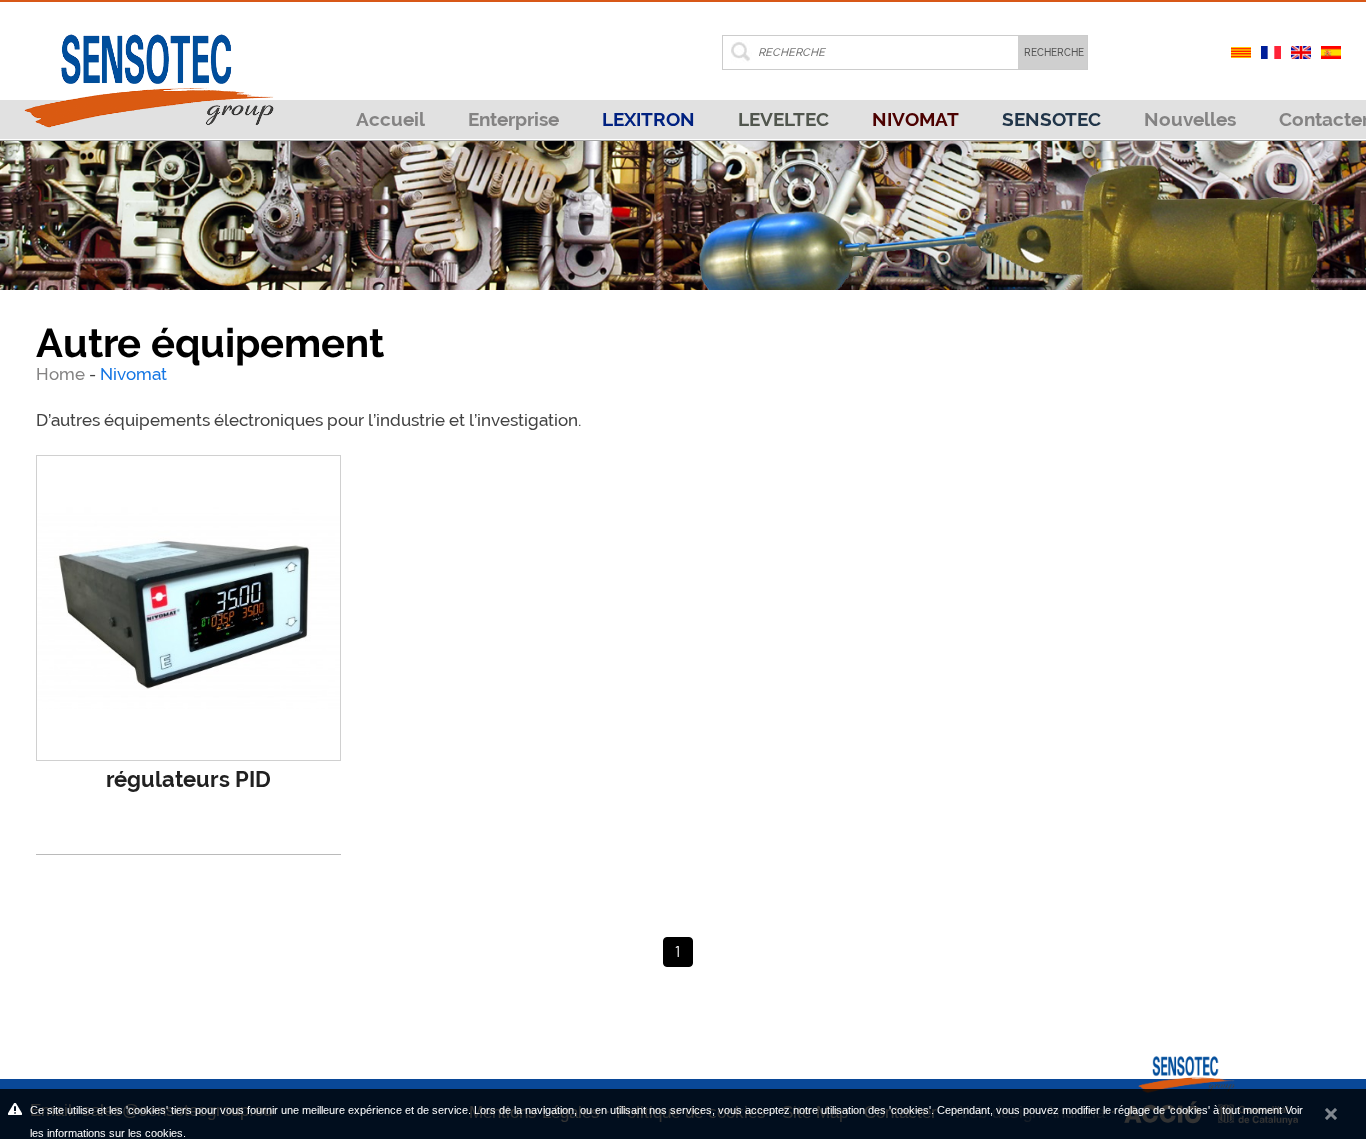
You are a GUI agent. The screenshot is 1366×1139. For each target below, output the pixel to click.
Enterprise (513, 119)
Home (62, 374)
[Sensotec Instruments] (148, 64)
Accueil (390, 119)
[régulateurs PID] (189, 608)
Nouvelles (1190, 119)
